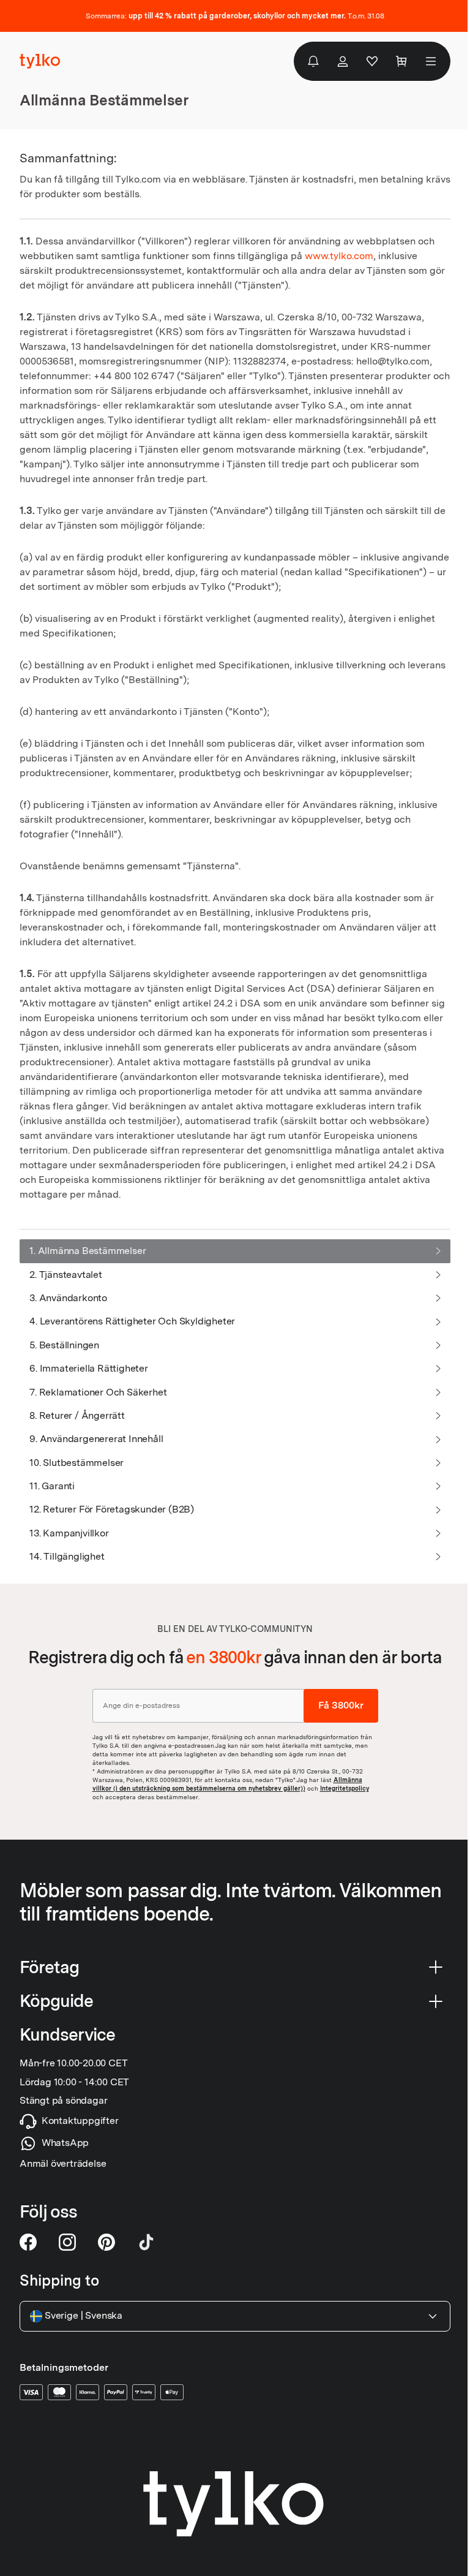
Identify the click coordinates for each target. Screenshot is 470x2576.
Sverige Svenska (84, 2316)
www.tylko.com (339, 256)
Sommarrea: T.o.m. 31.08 (235, 16)
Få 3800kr (341, 1705)
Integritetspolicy (345, 1788)
